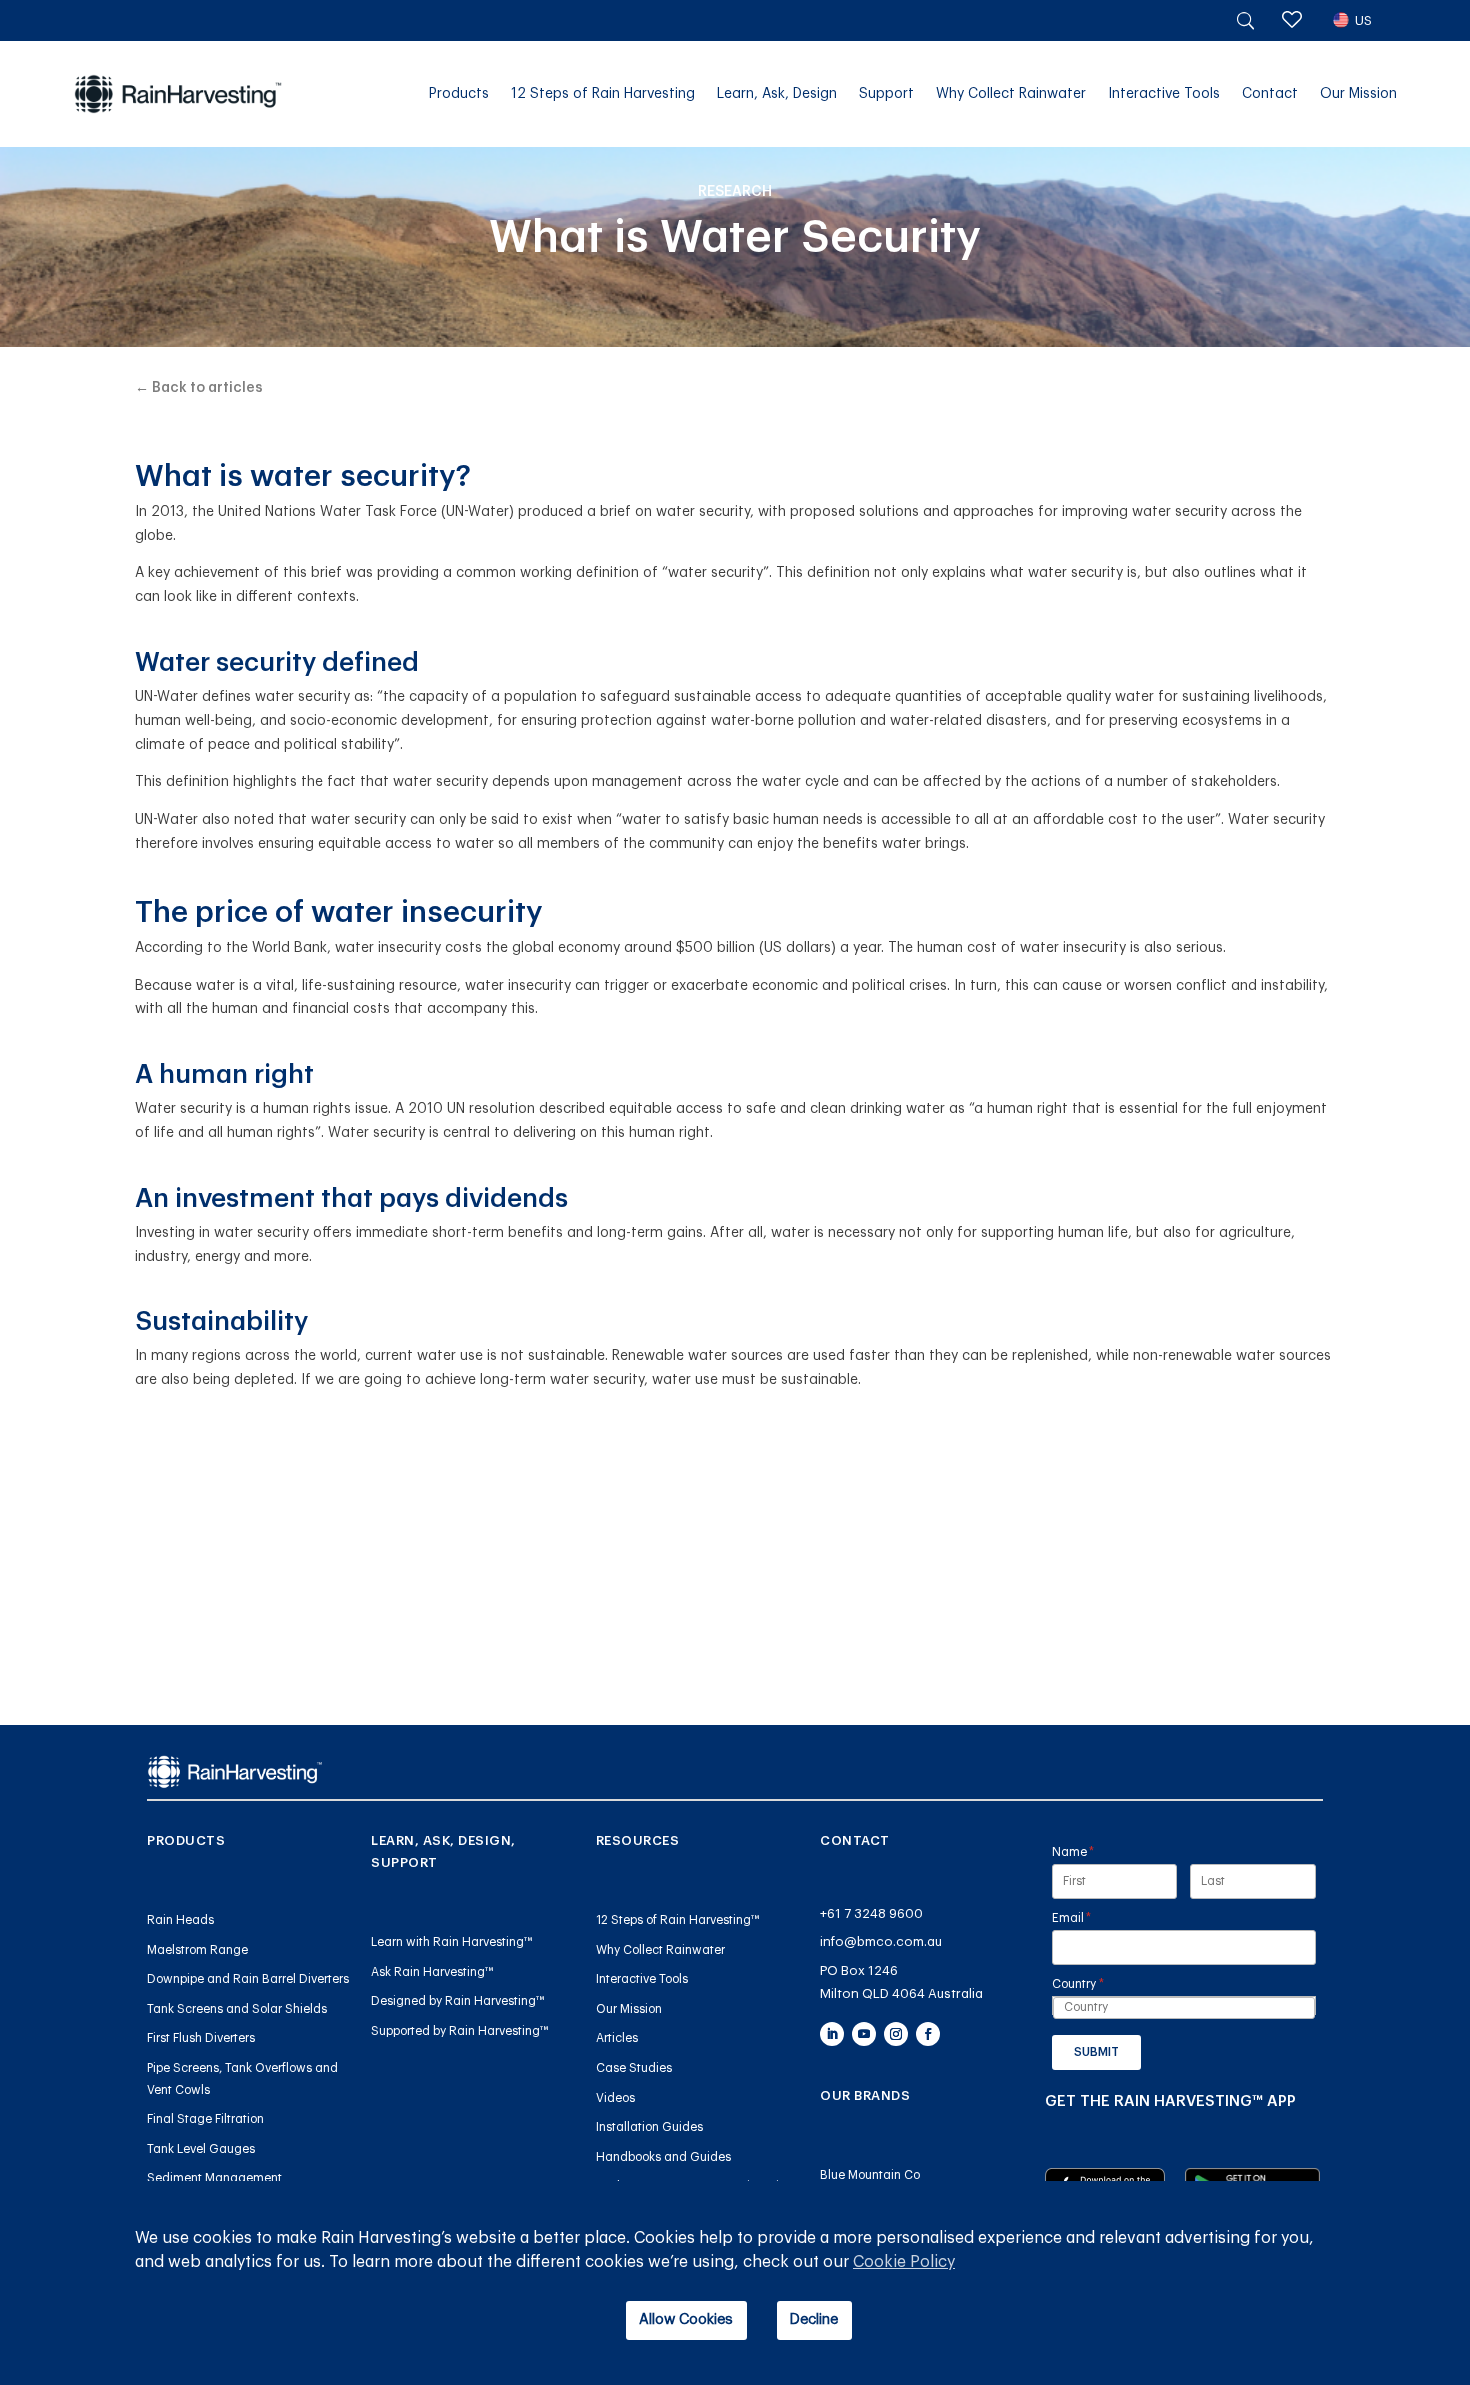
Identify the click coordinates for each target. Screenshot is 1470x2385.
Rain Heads (180, 1920)
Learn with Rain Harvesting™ (452, 1942)
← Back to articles (199, 388)
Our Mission (1358, 94)
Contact (1270, 94)
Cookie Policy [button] (904, 2262)
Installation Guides (649, 2127)
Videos (615, 2098)
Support (886, 94)
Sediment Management (214, 2178)
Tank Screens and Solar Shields (237, 2009)
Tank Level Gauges (201, 2149)
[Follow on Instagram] (896, 2034)
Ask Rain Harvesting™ (432, 1972)
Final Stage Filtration (205, 2119)
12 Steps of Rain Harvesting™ (678, 1920)
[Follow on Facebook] (928, 2034)
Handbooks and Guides (663, 2157)
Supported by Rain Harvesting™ (460, 2031)
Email (1097, 1918)
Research (735, 192)
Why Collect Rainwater (1011, 94)
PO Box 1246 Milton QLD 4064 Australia (901, 1982)
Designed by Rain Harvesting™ (458, 2001)
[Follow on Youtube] (864, 2034)
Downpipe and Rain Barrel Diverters (248, 1979)
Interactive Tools (1164, 94)
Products (459, 94)
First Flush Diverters (201, 2038)
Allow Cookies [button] (686, 2319)
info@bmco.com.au (881, 1941)
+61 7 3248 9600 (871, 1913)
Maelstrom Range (197, 1950)
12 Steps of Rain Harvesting (603, 94)
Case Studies (634, 2068)
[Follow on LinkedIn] (832, 2034)
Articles (617, 2038)
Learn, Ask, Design (777, 94)
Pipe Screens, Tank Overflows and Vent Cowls (242, 2079)
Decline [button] (814, 2319)
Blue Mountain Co (870, 2175)
